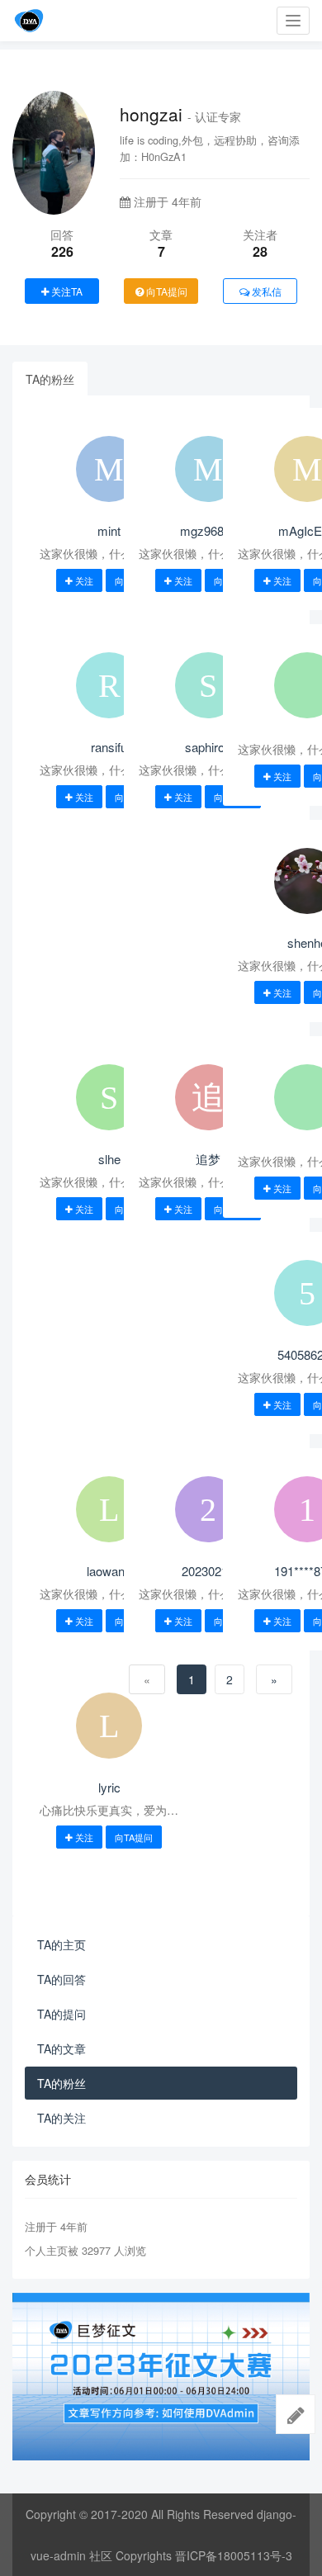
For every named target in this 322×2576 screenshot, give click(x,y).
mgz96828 (208, 530)
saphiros (208, 747)
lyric (109, 1787)
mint (109, 530)
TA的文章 (62, 2048)
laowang (109, 1571)
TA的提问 (62, 2014)
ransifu (109, 747)
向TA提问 (166, 291)
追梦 (208, 1159)
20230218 (208, 1571)
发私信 (265, 291)
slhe (109, 1159)
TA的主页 (62, 1944)
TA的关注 (62, 2118)
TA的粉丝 (50, 379)
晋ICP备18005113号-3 (234, 2555)
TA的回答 (62, 1979)
